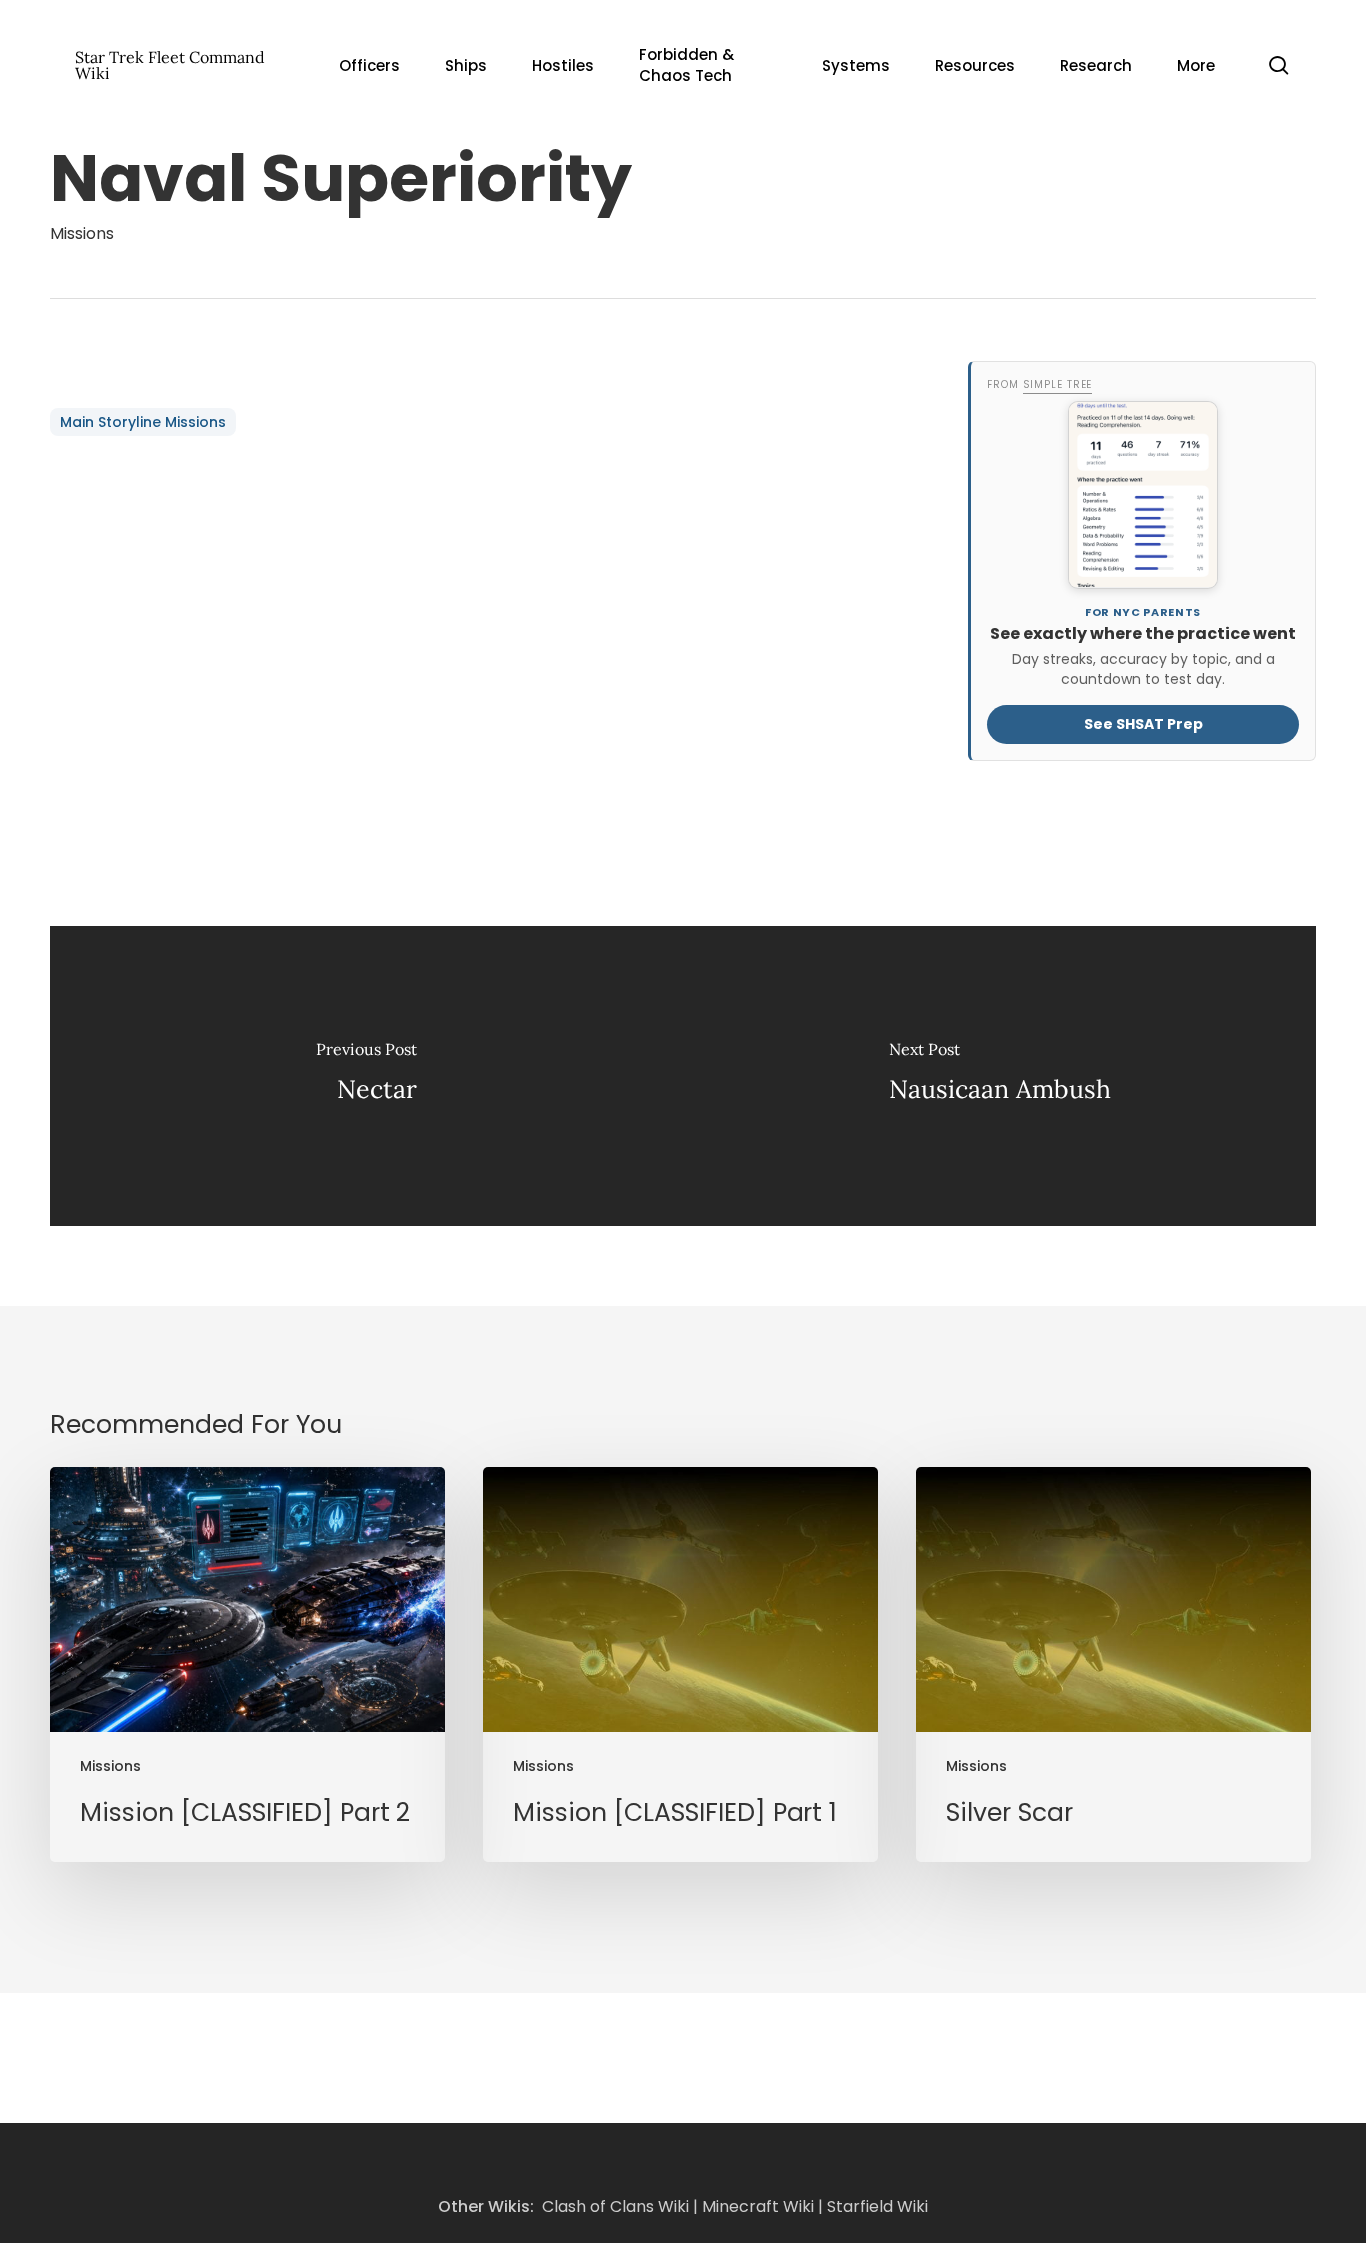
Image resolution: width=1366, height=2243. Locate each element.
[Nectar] (366, 1076)
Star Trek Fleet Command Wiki (170, 65)
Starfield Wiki (877, 2206)
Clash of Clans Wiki (615, 2206)
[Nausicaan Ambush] (999, 1076)
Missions (82, 233)
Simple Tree (1057, 384)
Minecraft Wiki (758, 2206)
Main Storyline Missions (143, 422)
